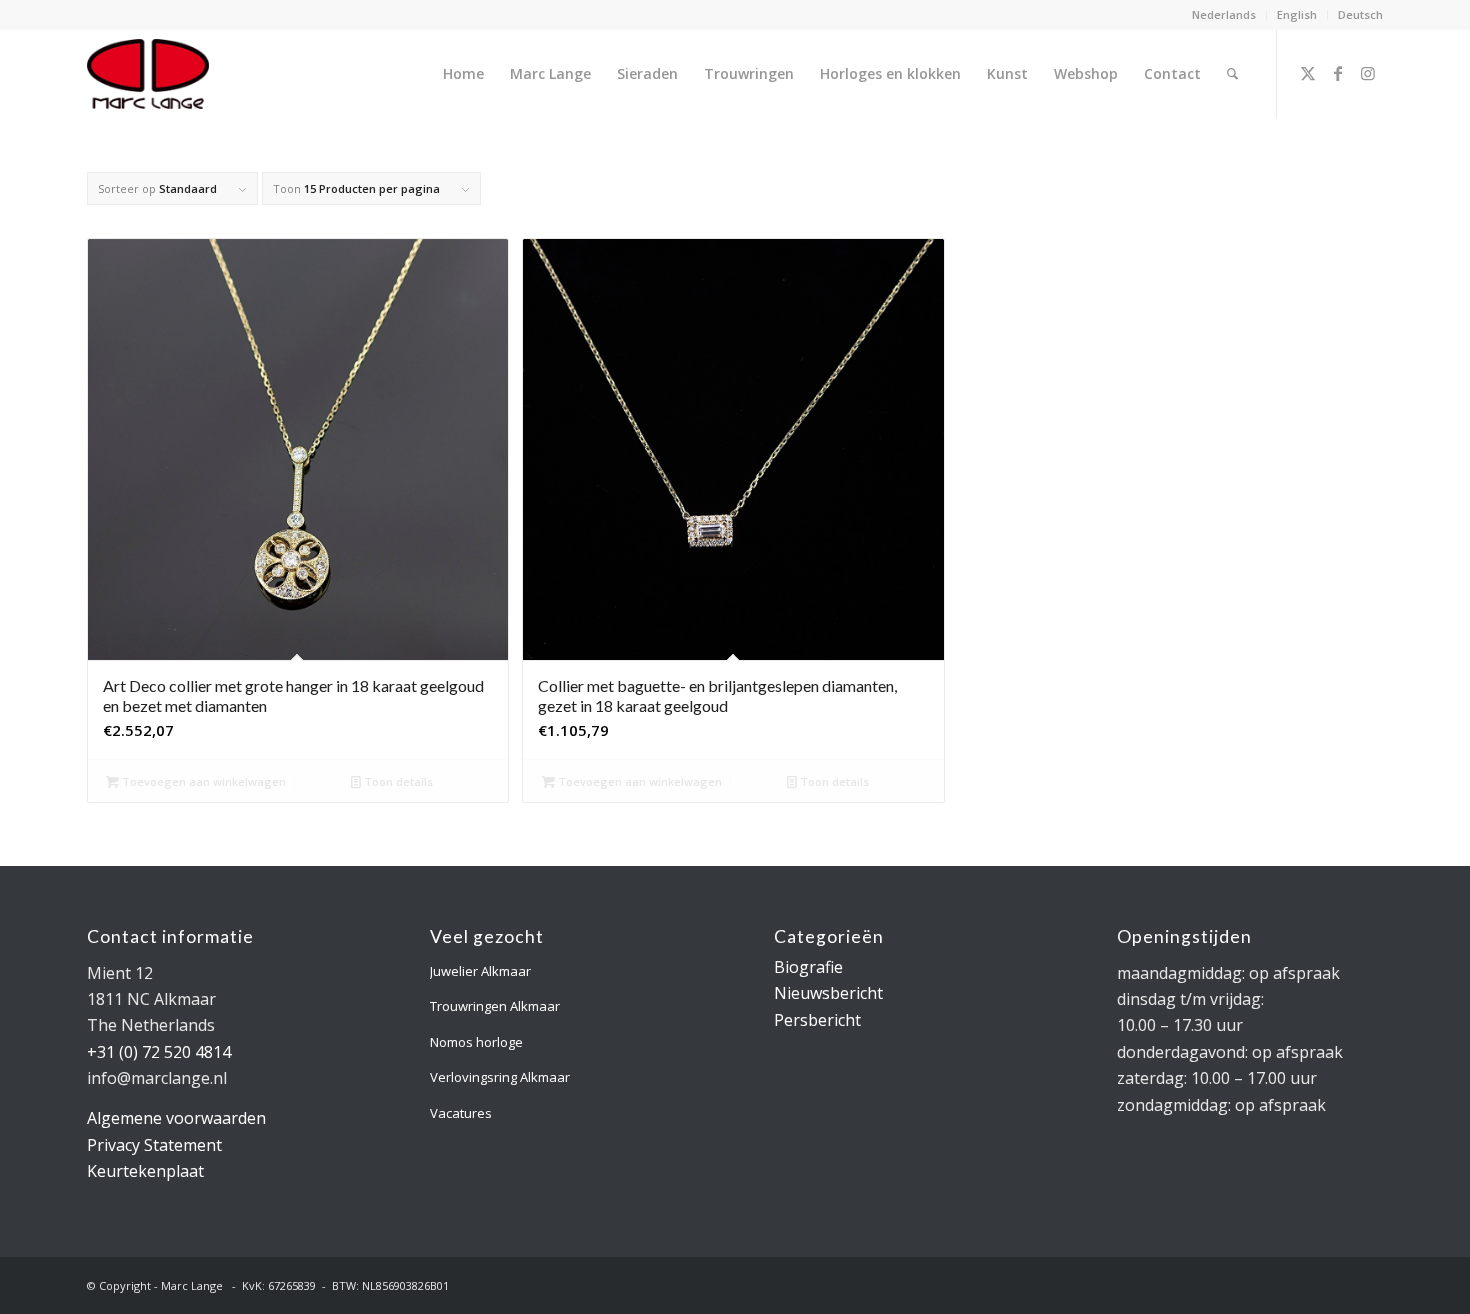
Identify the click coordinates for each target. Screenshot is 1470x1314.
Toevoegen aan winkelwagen (202, 781)
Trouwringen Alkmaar (495, 1006)
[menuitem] (1224, 15)
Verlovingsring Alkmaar (500, 1077)
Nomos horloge (476, 1042)
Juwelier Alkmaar (480, 971)
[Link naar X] (1308, 73)
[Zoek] (1232, 74)
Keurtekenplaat (145, 1171)
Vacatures (461, 1113)
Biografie (808, 967)
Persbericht (817, 1020)
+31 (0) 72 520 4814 (159, 1052)
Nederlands (1224, 14)
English (1297, 14)
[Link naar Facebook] (1338, 73)
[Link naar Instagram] (1368, 73)
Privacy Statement (154, 1145)
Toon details (397, 781)
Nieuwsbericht (828, 993)
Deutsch (1360, 14)
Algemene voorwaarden (176, 1118)
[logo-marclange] (148, 74)
